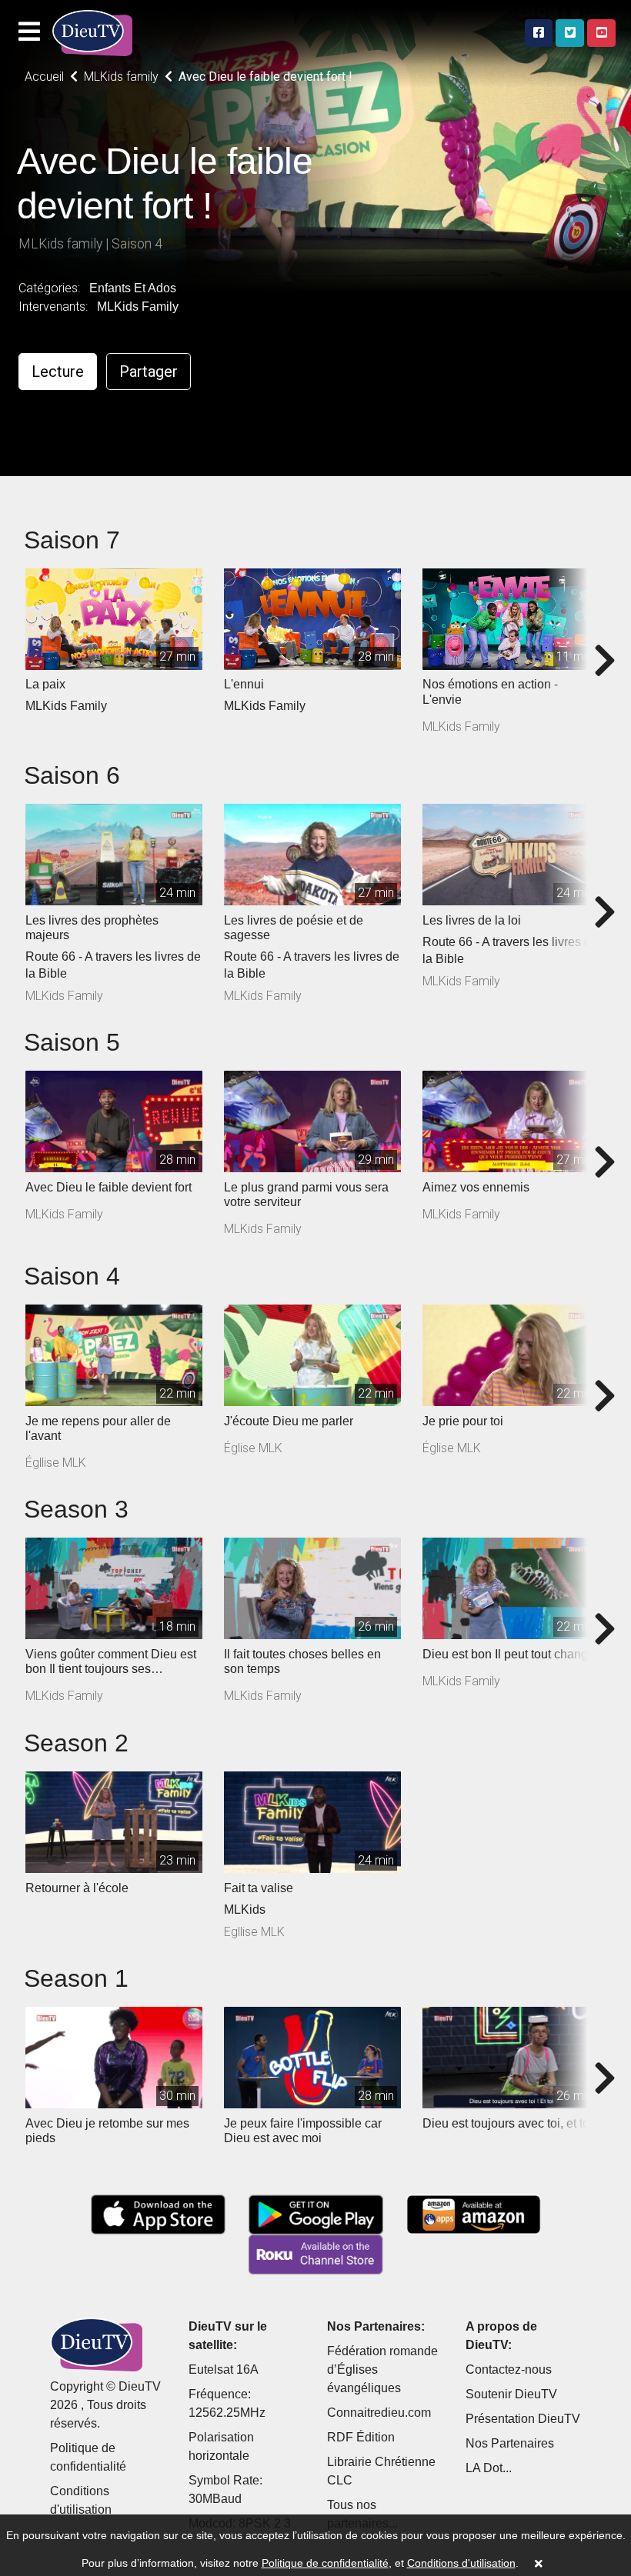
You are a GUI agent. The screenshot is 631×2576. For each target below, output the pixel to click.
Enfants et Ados (133, 288)
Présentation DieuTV (523, 2419)
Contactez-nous (509, 2369)
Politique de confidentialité (325, 2563)
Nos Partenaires (510, 2443)
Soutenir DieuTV (511, 2394)
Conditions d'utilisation (461, 2563)
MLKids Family (138, 307)
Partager (149, 372)
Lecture (58, 372)
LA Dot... (489, 2468)
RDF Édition (361, 2437)
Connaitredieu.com (379, 2413)
